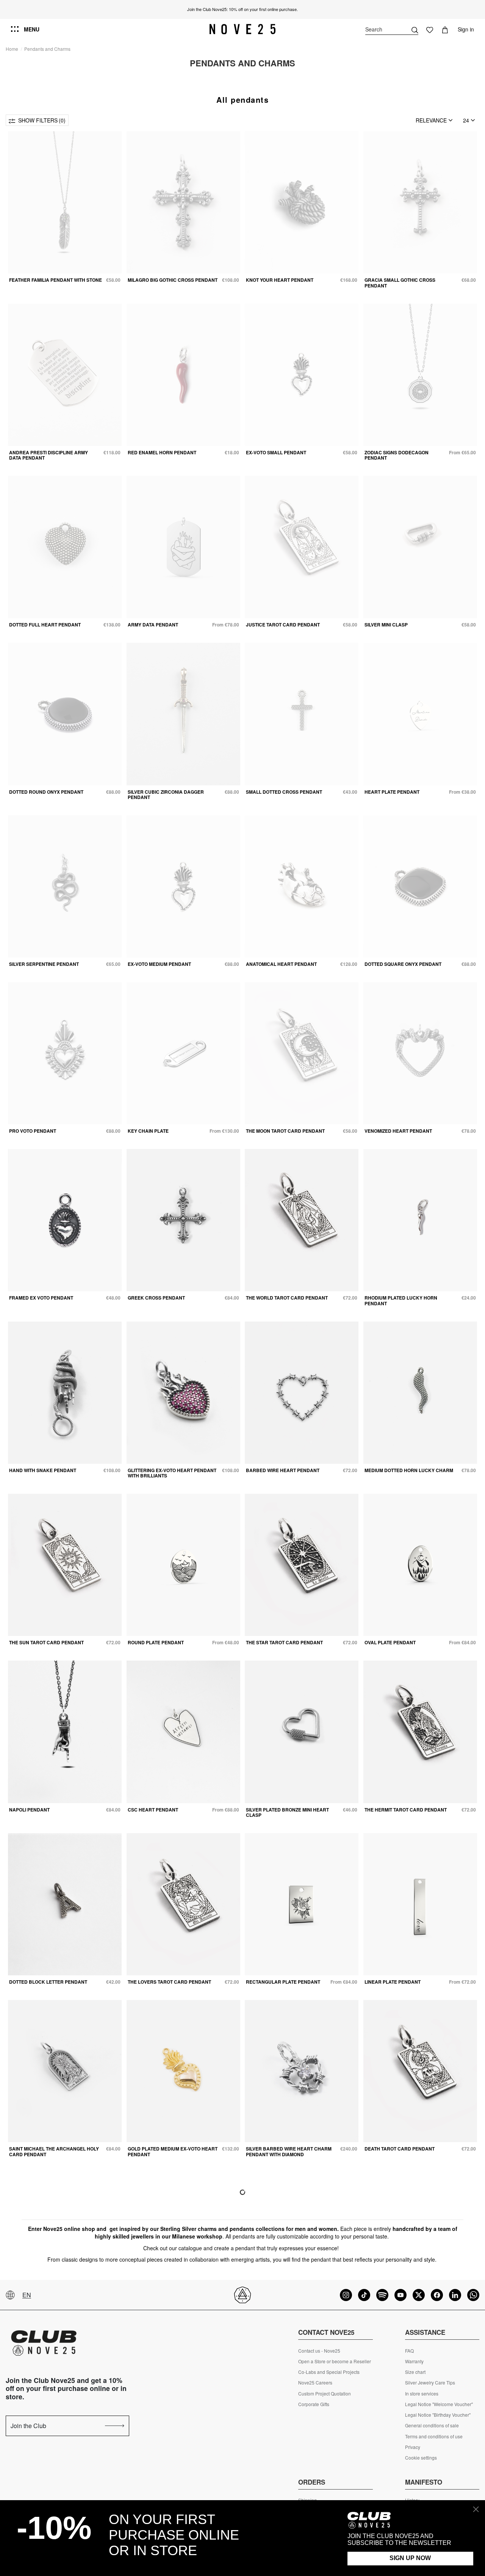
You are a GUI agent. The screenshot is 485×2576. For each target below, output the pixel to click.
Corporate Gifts (314, 2404)
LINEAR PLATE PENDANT (393, 1982)
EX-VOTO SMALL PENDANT (276, 452)
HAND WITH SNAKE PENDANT (43, 1470)
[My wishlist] (430, 29)
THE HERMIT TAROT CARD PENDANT (406, 1810)
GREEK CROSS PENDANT (156, 1298)
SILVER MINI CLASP (386, 625)
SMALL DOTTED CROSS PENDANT (284, 792)
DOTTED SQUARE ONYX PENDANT (403, 964)
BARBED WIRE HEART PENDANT (283, 1470)
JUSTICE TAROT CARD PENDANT (283, 625)
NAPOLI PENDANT (29, 1810)
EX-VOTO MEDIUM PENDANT (159, 964)
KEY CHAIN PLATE (148, 1131)
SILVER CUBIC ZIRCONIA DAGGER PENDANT (166, 794)
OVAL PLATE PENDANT (390, 1642)
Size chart (415, 2372)
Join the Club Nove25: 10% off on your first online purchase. (242, 9)
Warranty (414, 2361)
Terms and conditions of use (434, 2436)
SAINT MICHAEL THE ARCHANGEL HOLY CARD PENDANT (54, 2151)
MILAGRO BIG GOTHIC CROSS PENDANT (173, 280)
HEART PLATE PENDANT (392, 792)
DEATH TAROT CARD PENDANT (400, 2149)
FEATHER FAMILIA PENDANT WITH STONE (56, 280)
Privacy (413, 2447)
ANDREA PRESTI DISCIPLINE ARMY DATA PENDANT (48, 455)
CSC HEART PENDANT (153, 1810)
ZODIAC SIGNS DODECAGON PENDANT (397, 455)
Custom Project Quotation (325, 2394)
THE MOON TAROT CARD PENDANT (285, 1131)
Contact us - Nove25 (319, 2351)
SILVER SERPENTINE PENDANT (44, 964)
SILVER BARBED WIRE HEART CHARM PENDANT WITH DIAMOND (289, 2151)
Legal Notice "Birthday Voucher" (438, 2415)
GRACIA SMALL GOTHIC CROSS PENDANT (400, 283)
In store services (422, 2394)
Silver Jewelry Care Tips (430, 2383)
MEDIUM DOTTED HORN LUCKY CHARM (409, 1470)
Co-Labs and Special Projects (329, 2372)
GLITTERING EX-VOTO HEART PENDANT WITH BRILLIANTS (172, 1473)
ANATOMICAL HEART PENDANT (281, 964)
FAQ (409, 2351)
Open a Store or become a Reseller (335, 2361)
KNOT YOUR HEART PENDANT (280, 280)
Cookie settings (421, 2458)
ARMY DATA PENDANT (153, 625)
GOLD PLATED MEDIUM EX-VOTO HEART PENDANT (173, 2151)
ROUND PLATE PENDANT (156, 1642)
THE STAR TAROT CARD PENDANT (284, 1642)
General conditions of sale (432, 2425)
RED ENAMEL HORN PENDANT (162, 452)
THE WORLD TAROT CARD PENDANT (287, 1298)
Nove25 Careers (315, 2383)
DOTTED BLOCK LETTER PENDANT (48, 1982)
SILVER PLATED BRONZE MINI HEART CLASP (287, 1812)
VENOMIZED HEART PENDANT (398, 1131)
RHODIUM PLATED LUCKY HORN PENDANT (401, 1300)
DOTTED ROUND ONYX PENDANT (46, 792)
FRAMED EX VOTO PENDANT (41, 1298)
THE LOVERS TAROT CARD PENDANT (169, 1982)
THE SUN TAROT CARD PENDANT (46, 1642)
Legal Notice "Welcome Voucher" (439, 2404)
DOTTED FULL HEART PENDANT (45, 625)
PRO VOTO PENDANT (33, 1131)
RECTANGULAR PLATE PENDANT (283, 1982)
